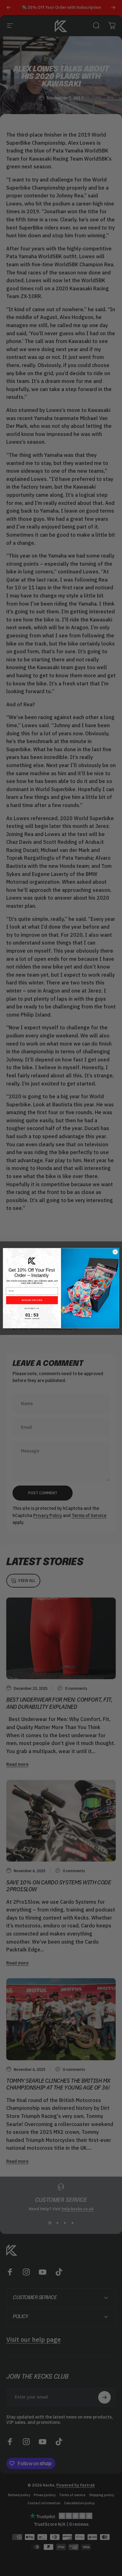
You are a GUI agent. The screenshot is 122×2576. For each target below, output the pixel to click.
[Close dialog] (115, 1252)
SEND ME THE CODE (32, 1300)
